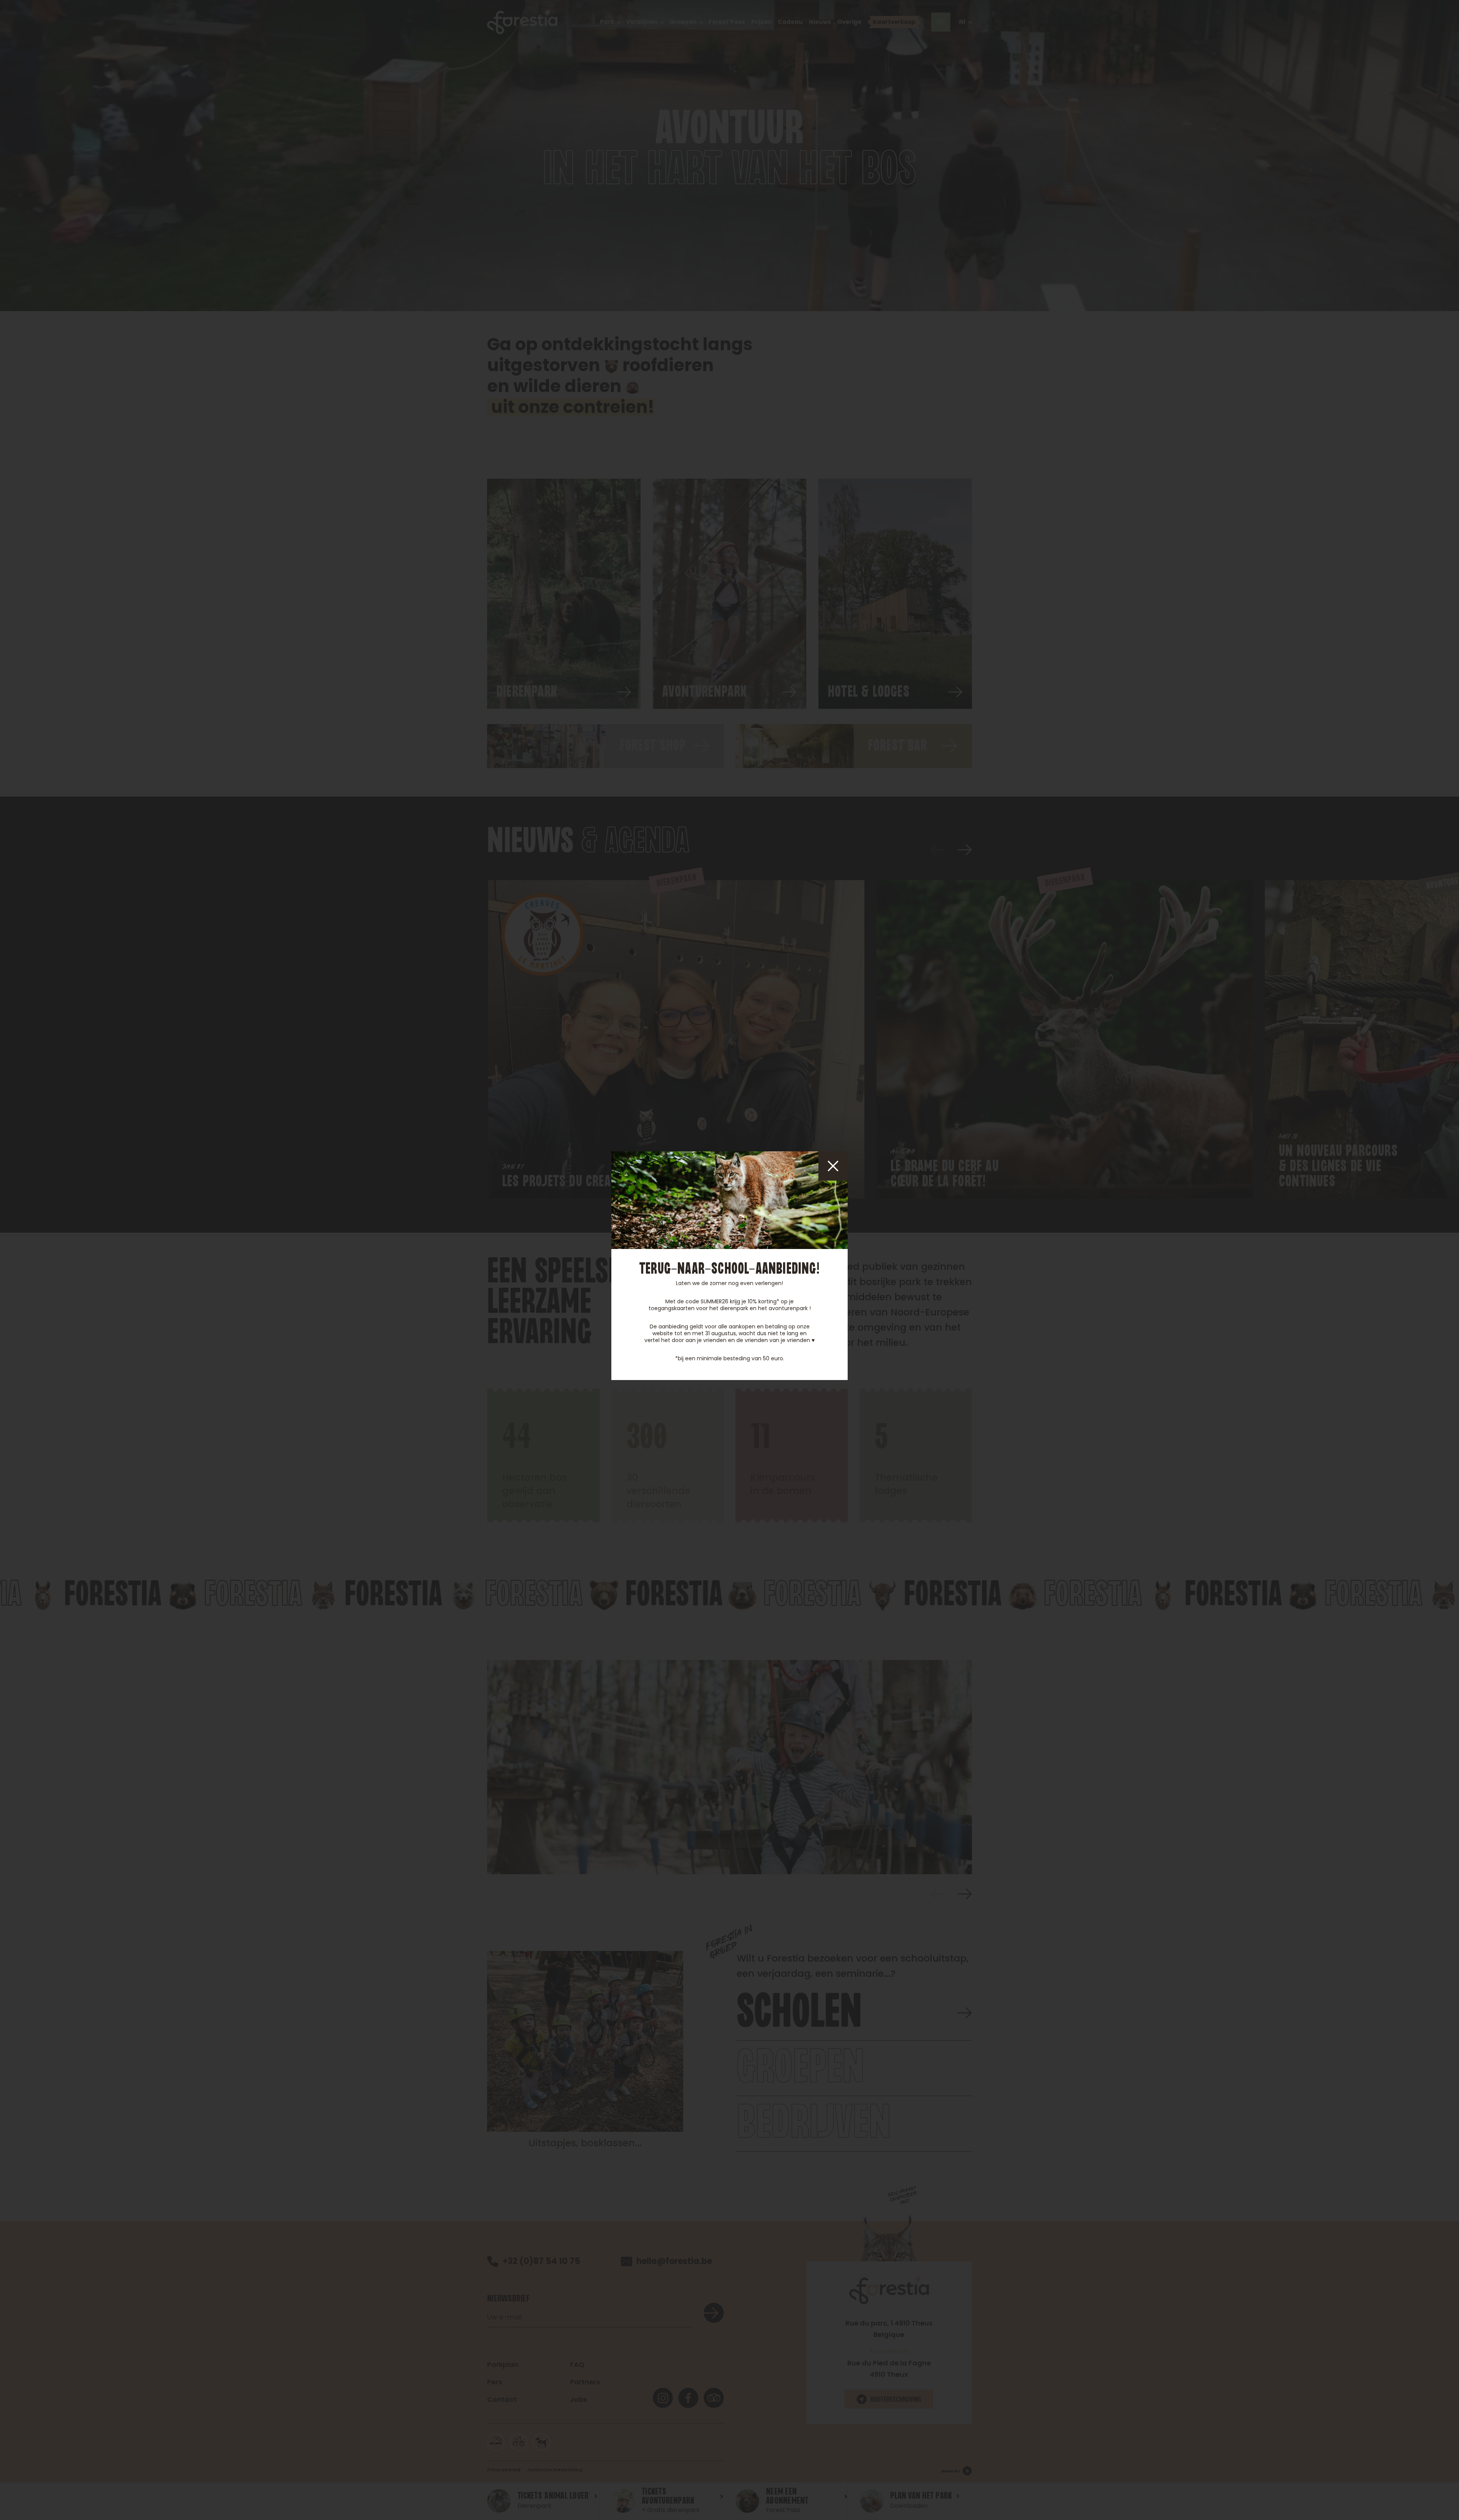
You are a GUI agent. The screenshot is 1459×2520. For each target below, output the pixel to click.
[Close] (833, 1166)
